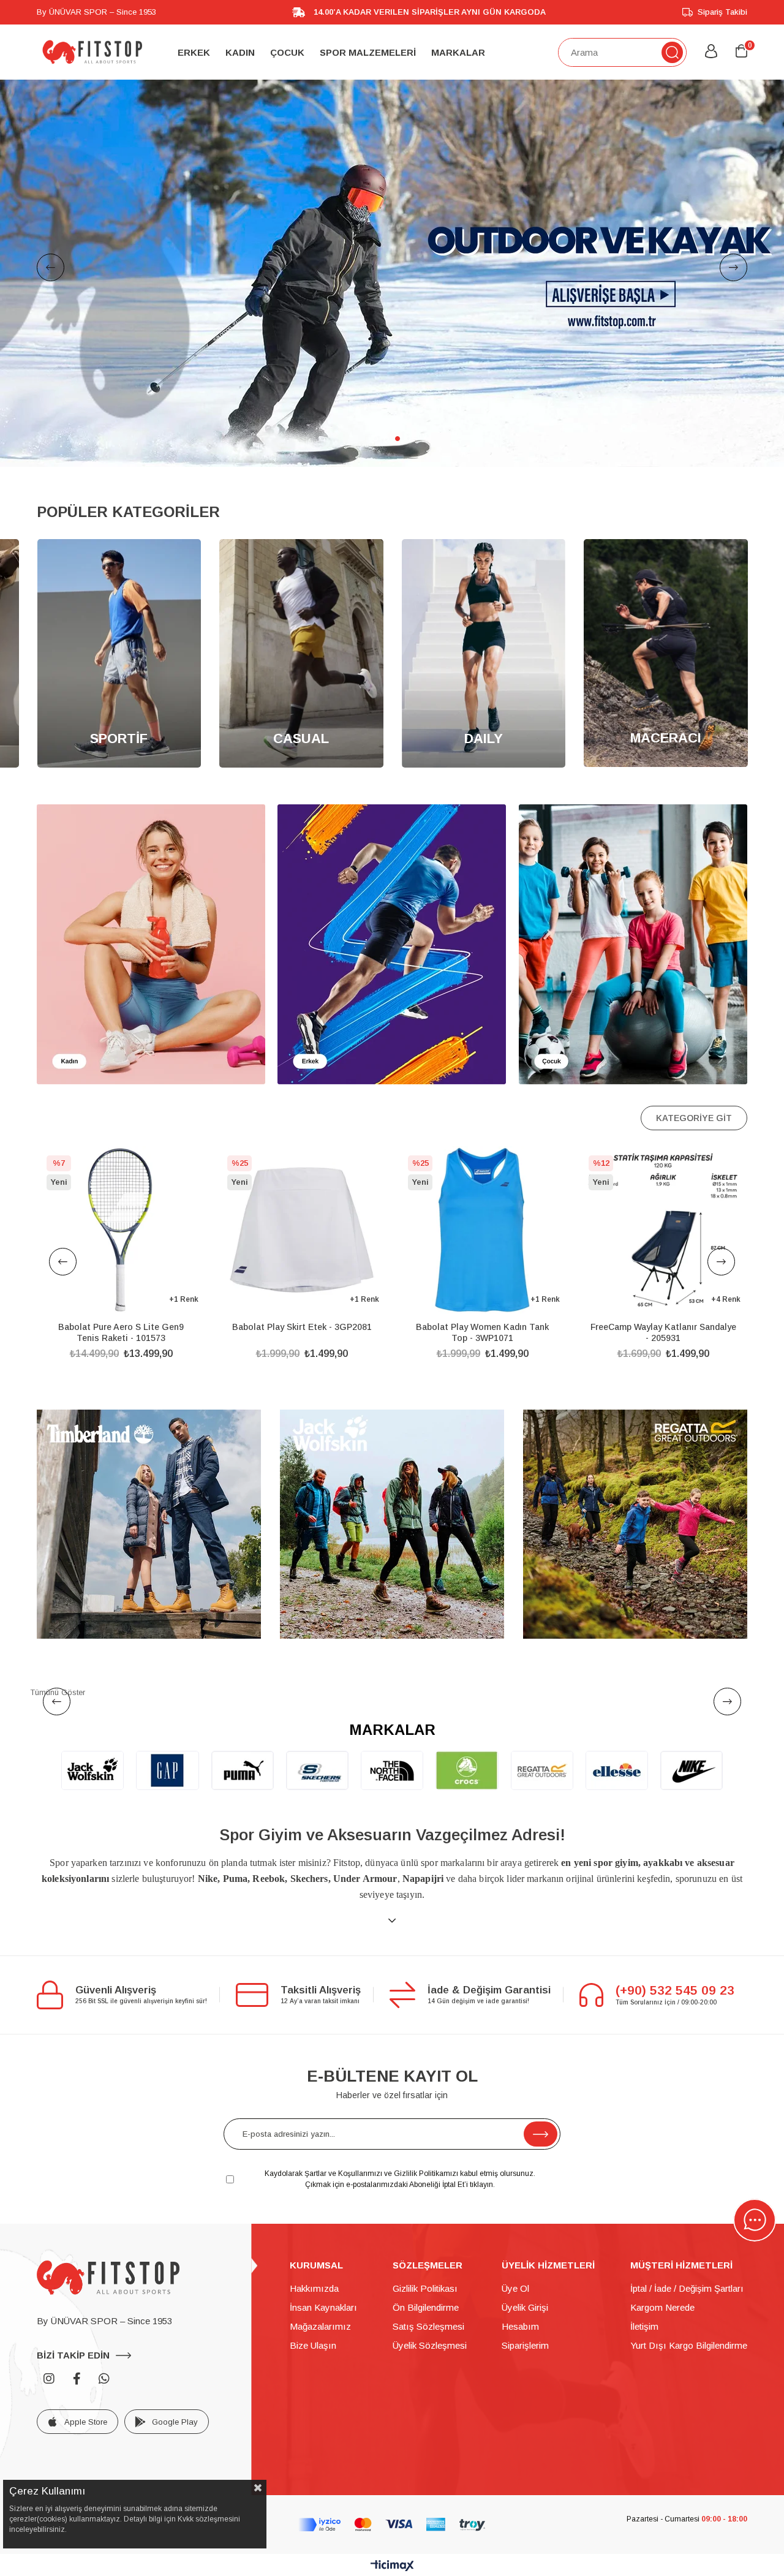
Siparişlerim (525, 2345)
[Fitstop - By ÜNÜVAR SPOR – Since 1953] (92, 52)
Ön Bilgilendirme (426, 2307)
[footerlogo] (108, 2278)
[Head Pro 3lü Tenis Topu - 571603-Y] (663, 1230)
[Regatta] (635, 1524)
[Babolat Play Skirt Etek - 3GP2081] (121, 1230)
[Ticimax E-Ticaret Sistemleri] (392, 2567)
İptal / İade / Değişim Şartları (687, 2288)
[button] (375, 439)
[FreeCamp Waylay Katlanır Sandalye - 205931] (482, 1230)
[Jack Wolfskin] (392, 1524)
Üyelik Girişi (525, 2307)
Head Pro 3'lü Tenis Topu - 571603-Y (663, 1327)
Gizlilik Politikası (425, 2288)
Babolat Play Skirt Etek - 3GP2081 (121, 1327)
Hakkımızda (314, 2288)
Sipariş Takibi (722, 12)
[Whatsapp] (104, 2379)
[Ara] (672, 52)
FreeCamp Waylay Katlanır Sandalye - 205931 (483, 1332)
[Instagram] (49, 2379)
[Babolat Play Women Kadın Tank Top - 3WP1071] (302, 1230)
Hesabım (520, 2326)
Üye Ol (515, 2288)
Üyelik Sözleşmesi (430, 2345)
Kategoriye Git (694, 1118)
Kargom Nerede (662, 2307)
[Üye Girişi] (711, 52)
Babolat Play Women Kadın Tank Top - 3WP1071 (302, 1332)
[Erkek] (392, 944)
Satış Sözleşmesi (428, 2326)
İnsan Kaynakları (323, 2307)
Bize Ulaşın (313, 2345)
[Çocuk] (633, 944)
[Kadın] (151, 944)
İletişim (644, 2326)
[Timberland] (149, 1524)
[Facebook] (77, 2379)
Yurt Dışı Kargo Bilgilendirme (689, 2345)
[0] (741, 52)
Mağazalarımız (320, 2326)
